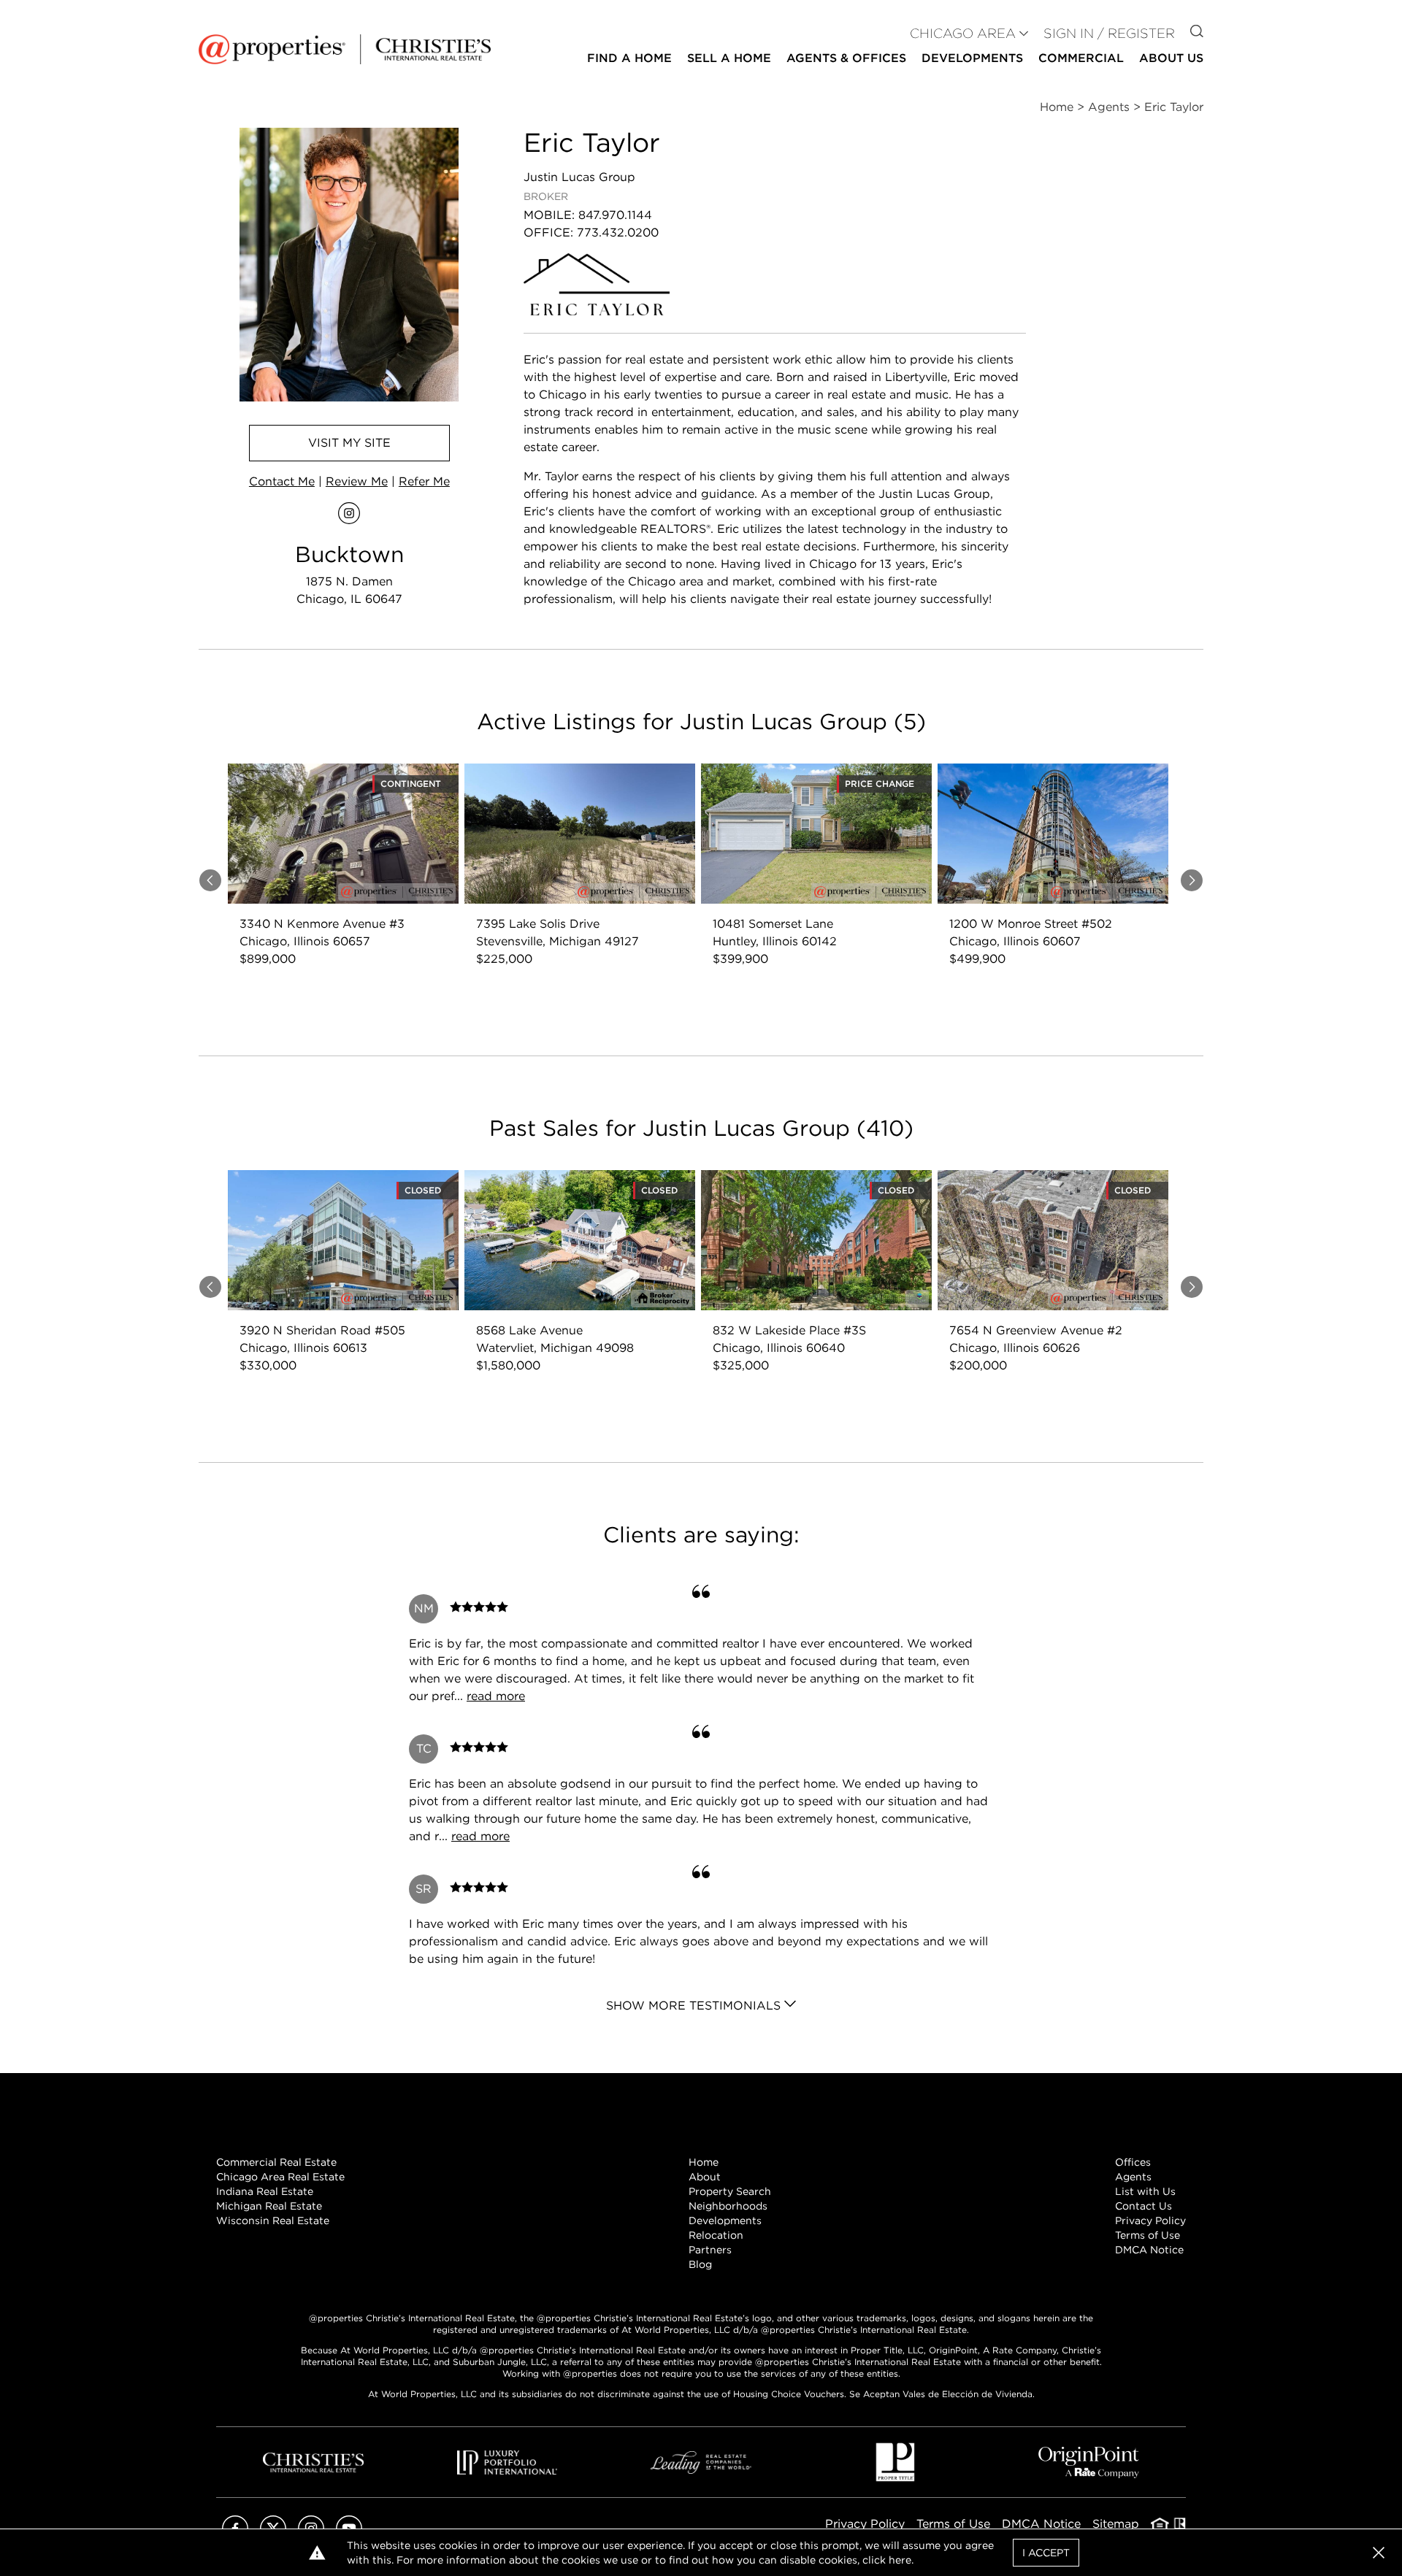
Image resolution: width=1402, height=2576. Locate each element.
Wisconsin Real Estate (273, 2221)
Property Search (730, 2191)
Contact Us (1144, 2206)
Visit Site (349, 443)
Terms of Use (1148, 2235)
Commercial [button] (1081, 58)
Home (704, 2162)
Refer (424, 481)
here (900, 2560)
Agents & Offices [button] (846, 58)
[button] (1379, 2553)
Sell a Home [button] (729, 58)
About (705, 2177)
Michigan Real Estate (269, 2206)
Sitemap (1116, 2524)
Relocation (716, 2235)
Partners (710, 2250)
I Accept (1046, 2553)
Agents (1133, 2177)
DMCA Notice (1149, 2250)
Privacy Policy (1150, 2221)
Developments (972, 58)
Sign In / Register (1109, 33)
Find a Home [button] (629, 58)
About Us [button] (1171, 58)
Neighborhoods (728, 2206)
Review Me (357, 481)
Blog (700, 2264)
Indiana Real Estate (265, 2191)
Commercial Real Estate (276, 2162)
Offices (1133, 2162)
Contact (282, 481)
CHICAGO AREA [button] (963, 33)
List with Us (1145, 2191)
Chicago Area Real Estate (280, 2177)
